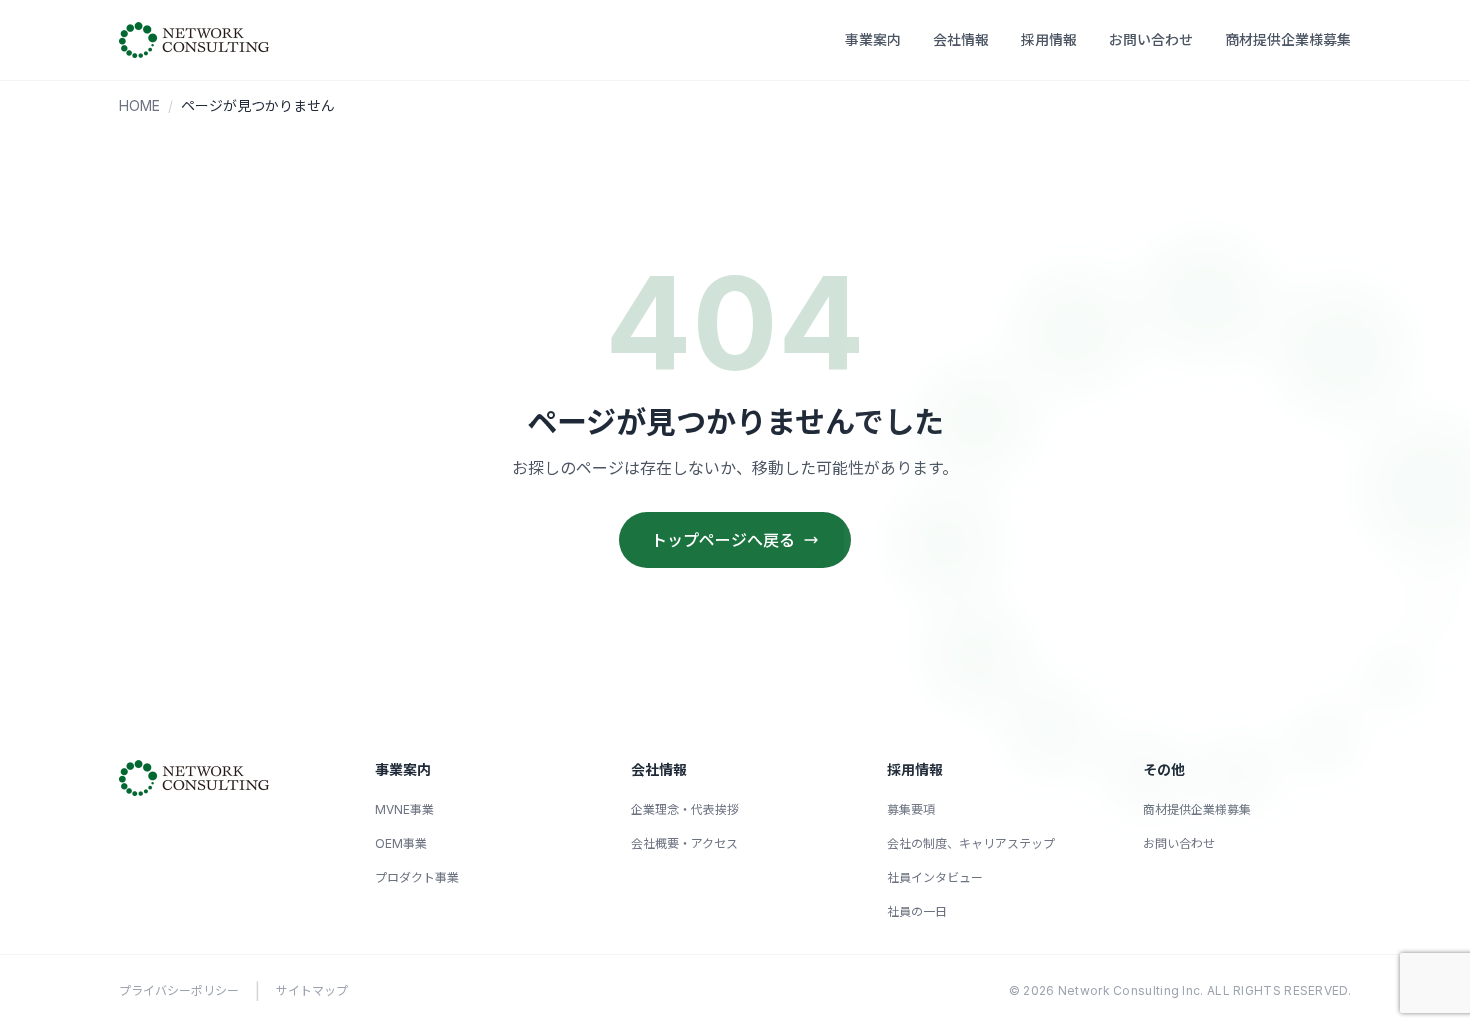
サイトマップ (312, 990)
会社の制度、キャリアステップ (971, 843)
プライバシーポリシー (179, 990)
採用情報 (1049, 39)
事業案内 (873, 39)
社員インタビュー (935, 877)
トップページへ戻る (723, 540)
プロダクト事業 (417, 877)
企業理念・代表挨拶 (685, 809)
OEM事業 (401, 843)
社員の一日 (917, 911)
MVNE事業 (404, 809)
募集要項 (911, 809)
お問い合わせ (1151, 39)
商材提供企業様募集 (1288, 39)
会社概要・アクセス (684, 843)
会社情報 (961, 39)
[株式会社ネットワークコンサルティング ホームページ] (194, 40)
